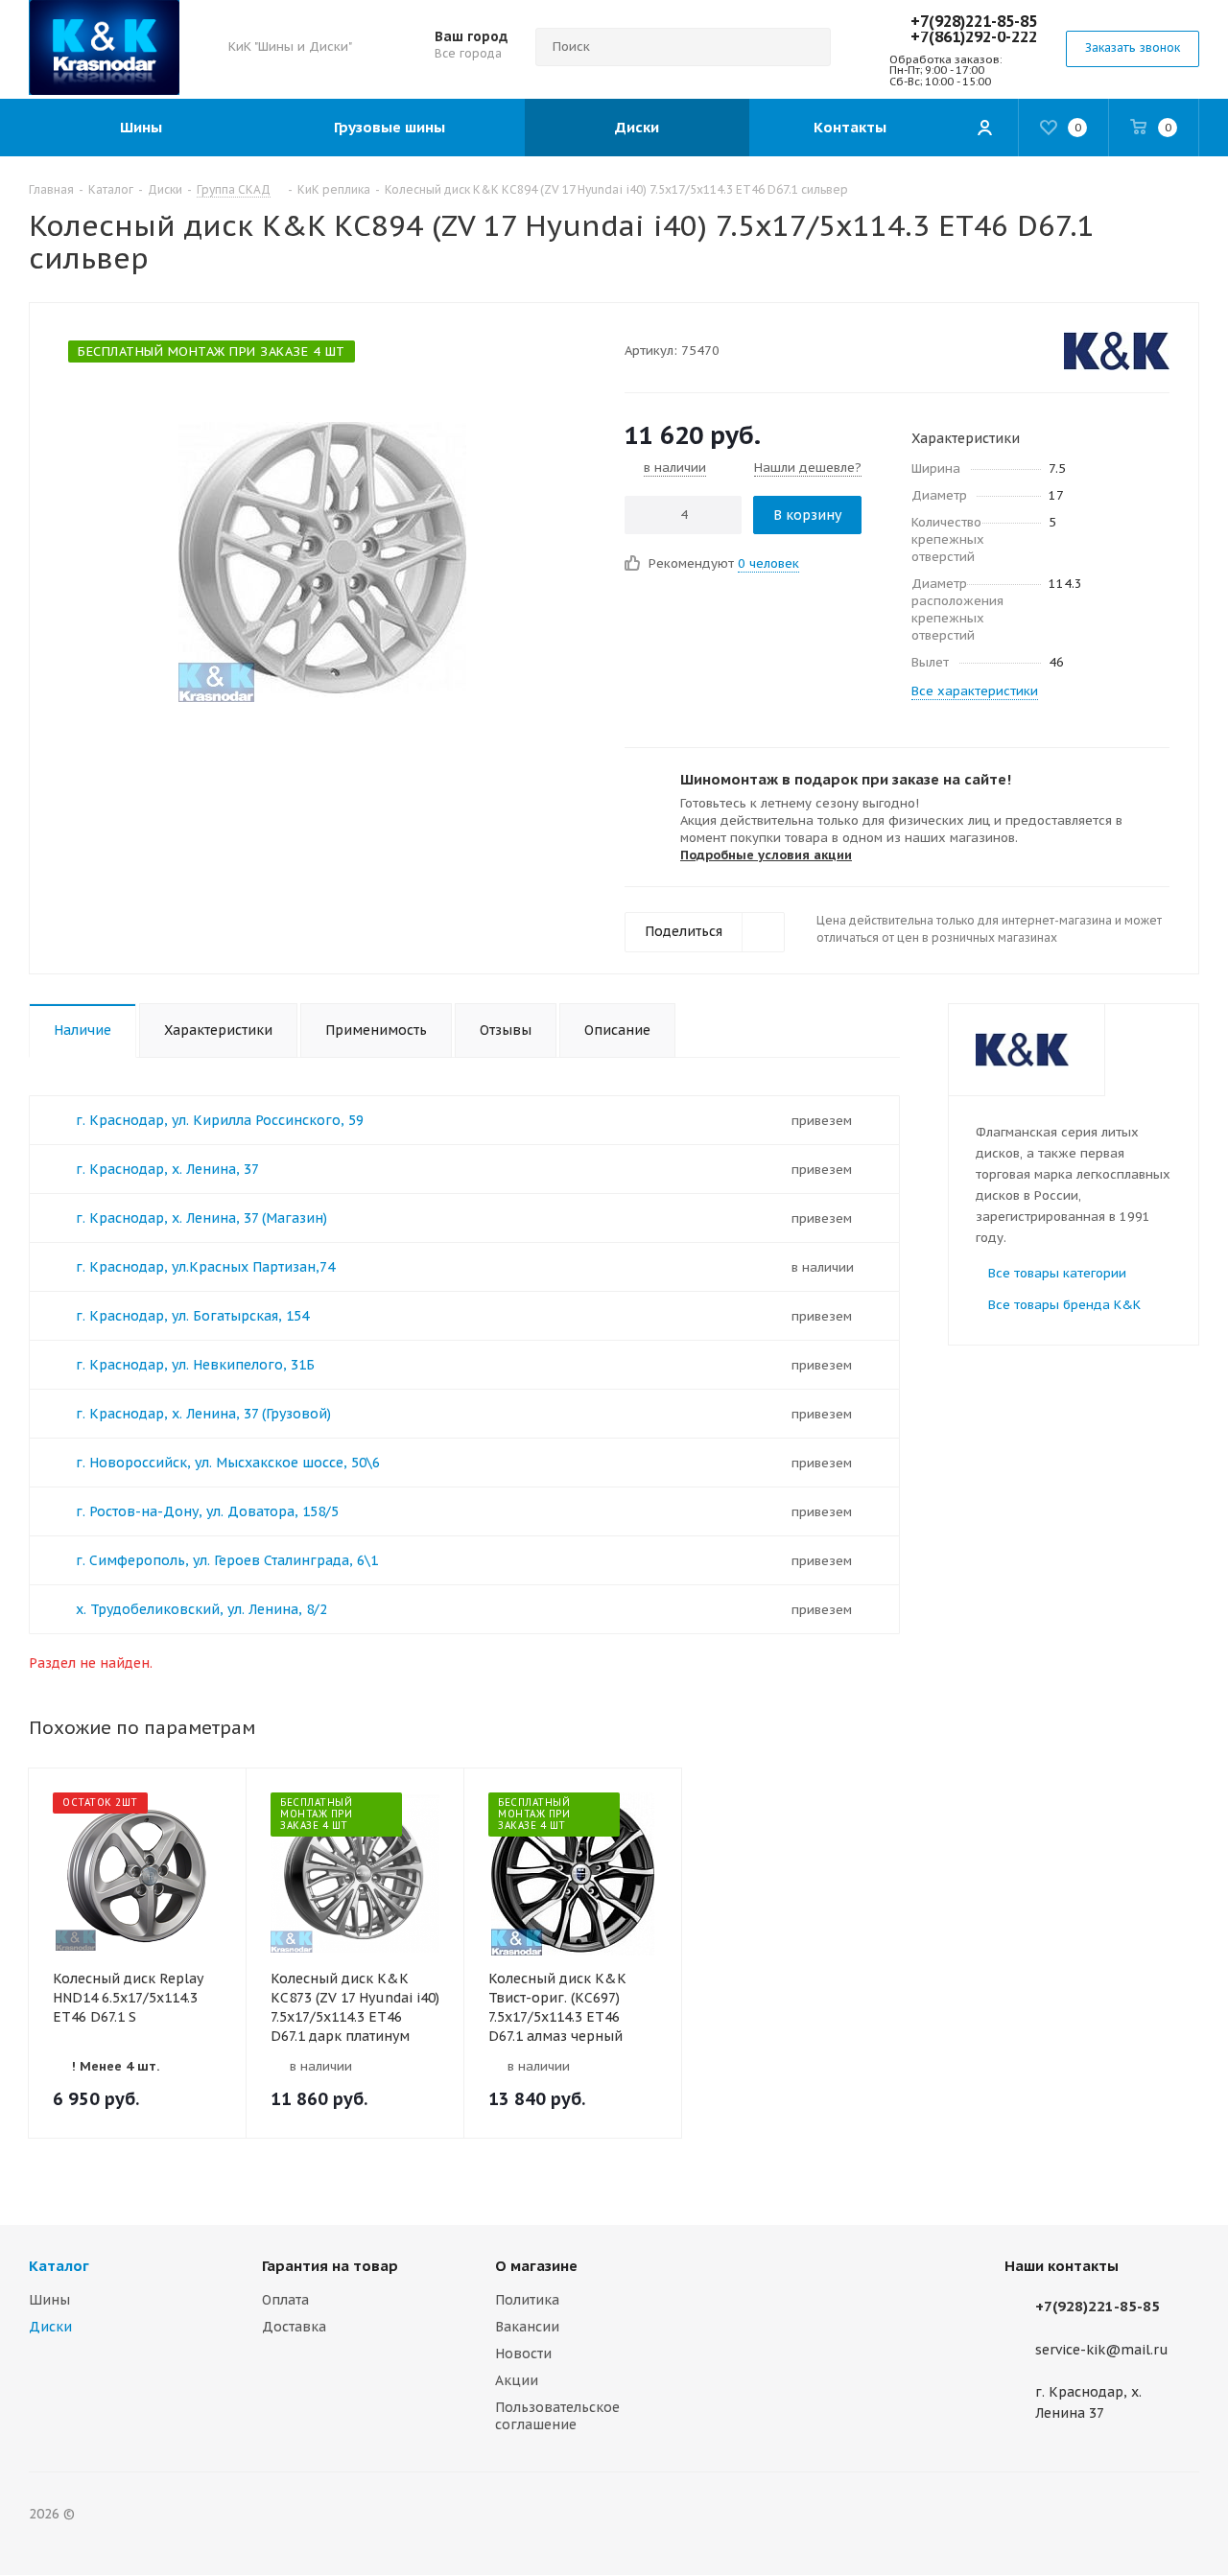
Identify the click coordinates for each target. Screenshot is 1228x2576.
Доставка (294, 2327)
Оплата (285, 2300)
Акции (517, 2380)
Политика (527, 2300)
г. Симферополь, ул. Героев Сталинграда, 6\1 (227, 1560)
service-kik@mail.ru (1102, 2350)
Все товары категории (1057, 1273)
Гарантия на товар (330, 2266)
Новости (523, 2354)
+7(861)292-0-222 (974, 36)
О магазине (536, 2266)
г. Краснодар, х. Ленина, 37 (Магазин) (201, 1218)
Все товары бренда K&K (1064, 1305)
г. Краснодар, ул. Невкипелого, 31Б (195, 1365)
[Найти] (808, 47)
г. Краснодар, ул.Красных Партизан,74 (205, 1267)
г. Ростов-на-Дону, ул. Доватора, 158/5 (207, 1511)
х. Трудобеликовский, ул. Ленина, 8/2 (201, 1609)
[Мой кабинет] (984, 128)
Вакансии (527, 2327)
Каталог (59, 2266)
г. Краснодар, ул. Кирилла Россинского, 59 (220, 1120)
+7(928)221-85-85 (974, 21)
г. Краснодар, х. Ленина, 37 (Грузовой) (203, 1414)
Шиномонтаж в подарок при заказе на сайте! (846, 779)
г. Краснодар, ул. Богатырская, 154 (192, 1316)
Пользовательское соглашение (557, 2416)
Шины (49, 2300)
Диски (50, 2327)
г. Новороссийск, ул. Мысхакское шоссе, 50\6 (228, 1463)
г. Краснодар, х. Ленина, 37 (167, 1169)
